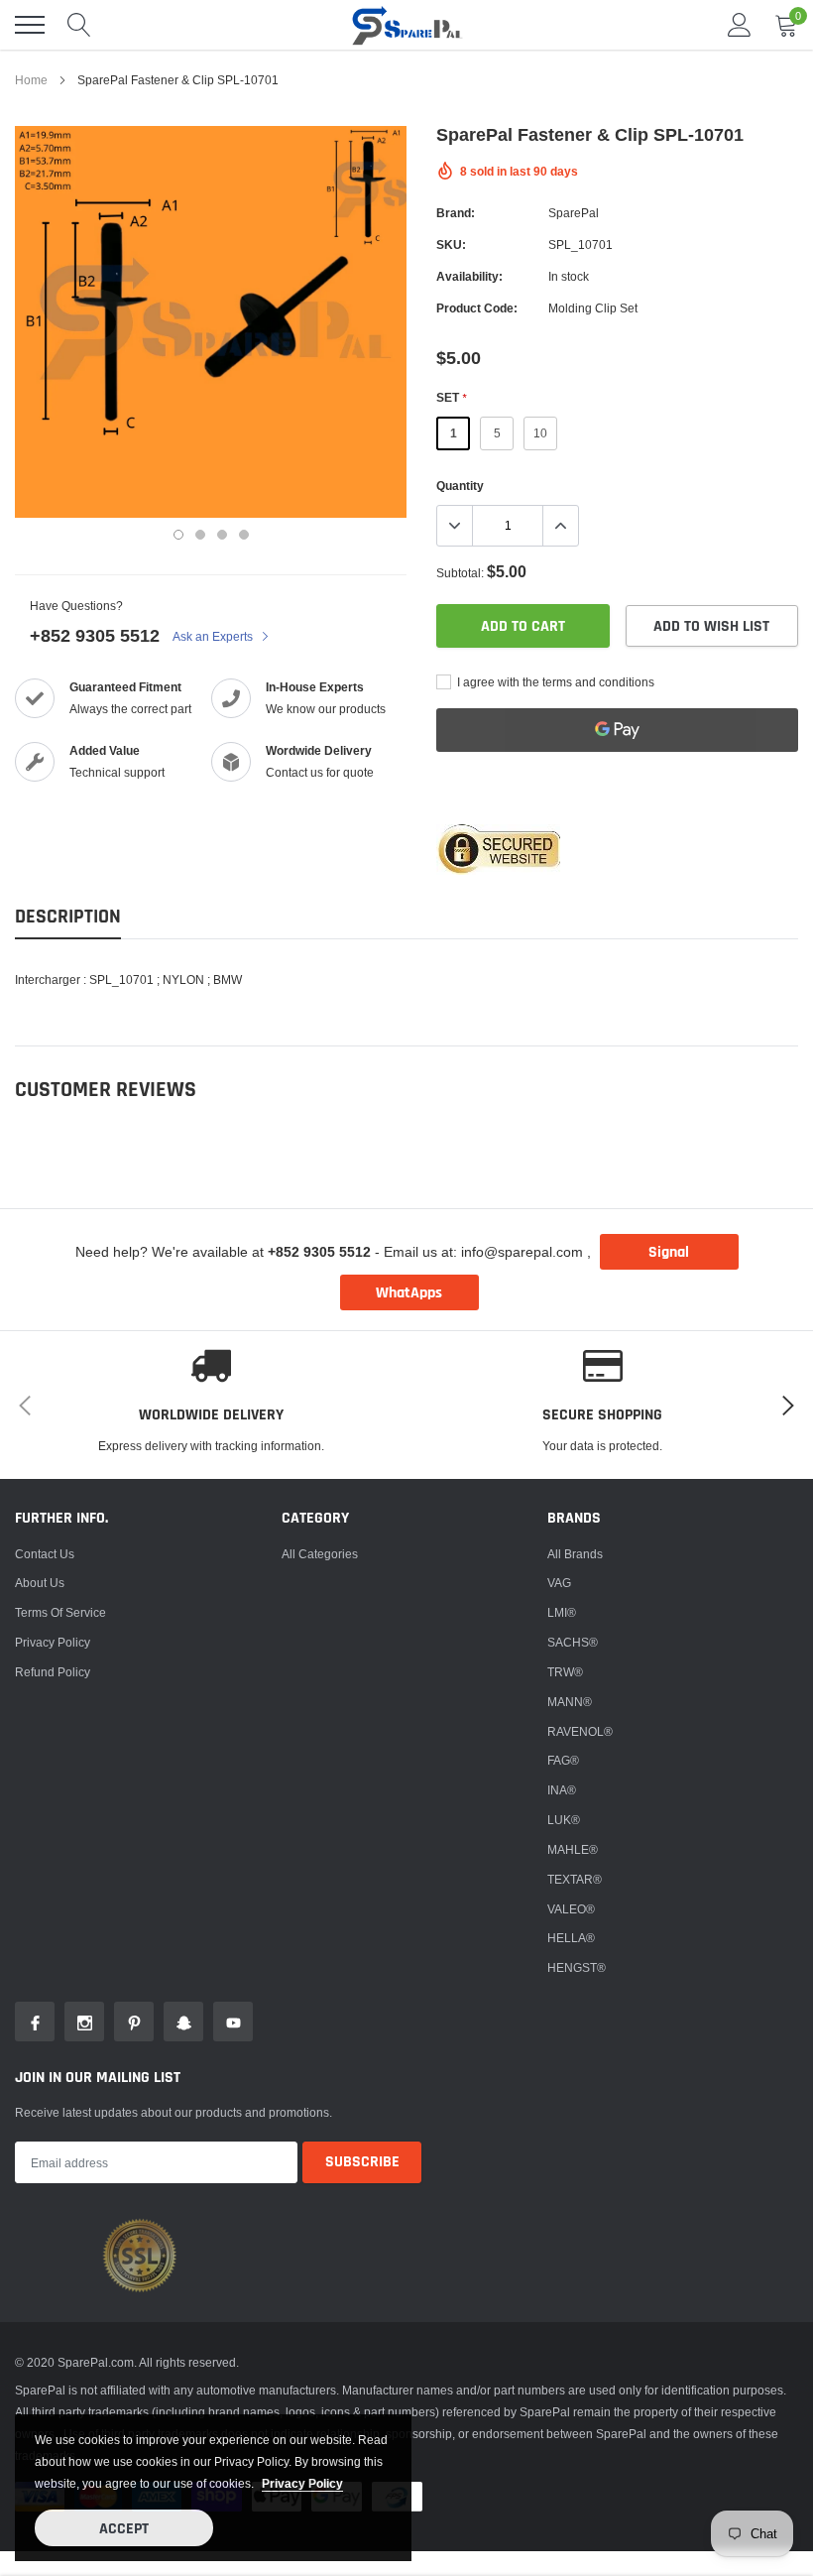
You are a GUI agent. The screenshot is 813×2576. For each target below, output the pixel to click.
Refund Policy (53, 1672)
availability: (469, 276)
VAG (559, 1583)
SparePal (574, 213)
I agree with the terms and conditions (554, 682)
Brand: (456, 213)
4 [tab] (244, 535)
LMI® (562, 1612)
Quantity (460, 486)
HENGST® (577, 1967)
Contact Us (45, 1554)
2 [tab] (200, 535)
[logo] (406, 25)
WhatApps (409, 1293)
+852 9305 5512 (95, 635)
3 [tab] (222, 535)
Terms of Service (60, 1612)
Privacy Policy (53, 1642)
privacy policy (302, 2483)
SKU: (451, 245)
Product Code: (477, 308)
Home (31, 80)
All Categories (320, 1554)
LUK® (564, 1820)
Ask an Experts (214, 636)
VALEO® (571, 1909)
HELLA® (571, 1938)
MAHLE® (573, 1849)
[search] (79, 25)
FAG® (563, 1760)
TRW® (565, 1672)
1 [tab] (178, 535)
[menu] (30, 25)
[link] (35, 2022)
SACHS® (573, 1642)
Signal (669, 1252)
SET (451, 397)
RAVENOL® (580, 1731)
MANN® (570, 1702)
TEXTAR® (575, 1879)
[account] (740, 24)
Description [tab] (68, 917)
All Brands (575, 1554)
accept (124, 2529)
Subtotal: (460, 573)
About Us (40, 1583)
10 (540, 433)
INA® (562, 1790)
